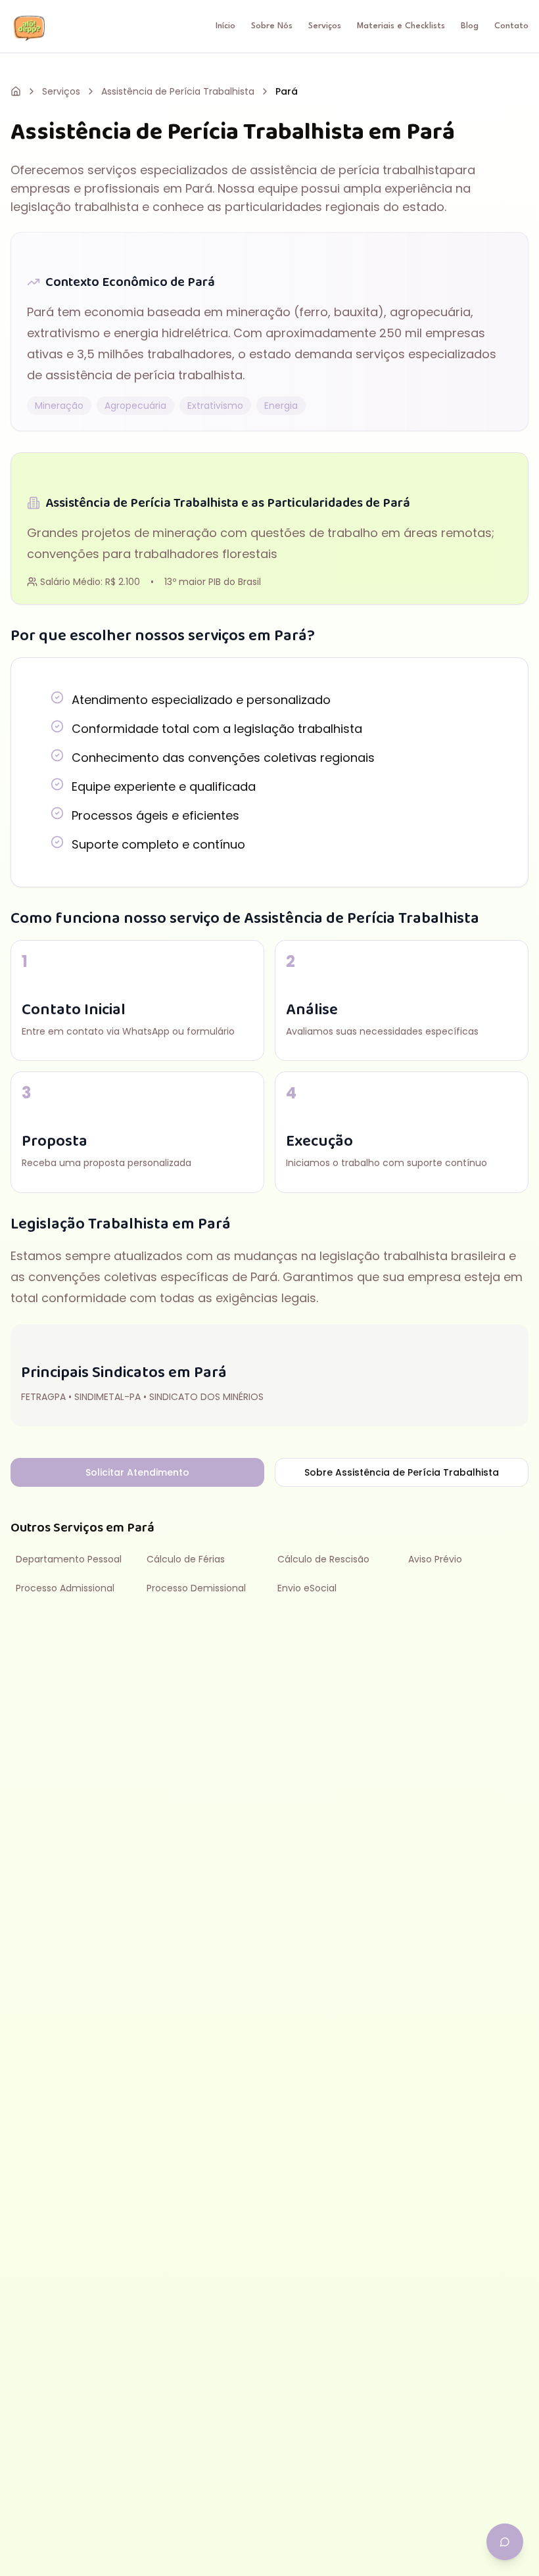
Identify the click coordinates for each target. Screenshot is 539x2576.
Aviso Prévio (435, 1559)
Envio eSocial (307, 1588)
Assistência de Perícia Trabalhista (178, 91)
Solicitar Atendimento (137, 1472)
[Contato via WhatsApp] (505, 2542)
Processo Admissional (65, 1588)
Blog (470, 26)
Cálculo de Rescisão (323, 1559)
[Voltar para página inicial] (16, 91)
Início (225, 26)
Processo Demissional (196, 1588)
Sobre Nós (272, 26)
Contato (511, 26)
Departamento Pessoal (69, 1559)
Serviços (325, 26)
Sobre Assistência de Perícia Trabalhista (402, 1472)
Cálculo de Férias (186, 1559)
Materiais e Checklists (401, 26)
